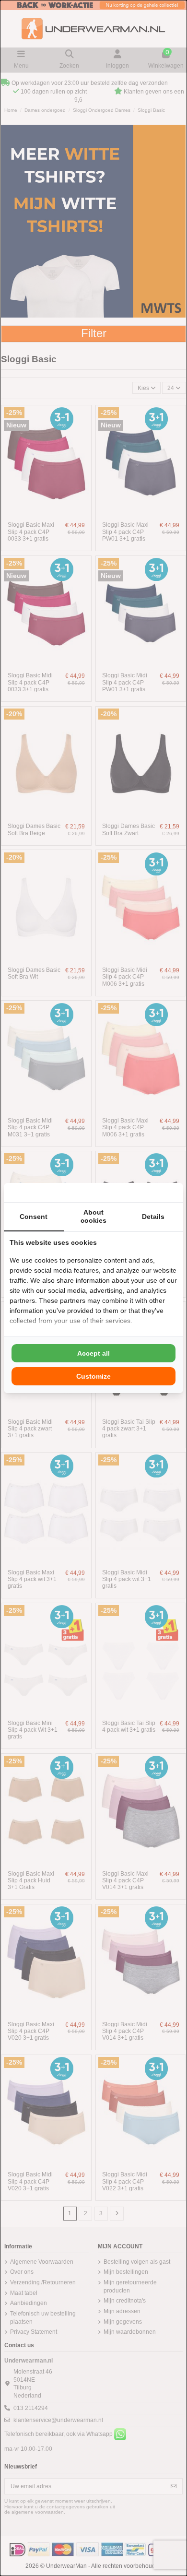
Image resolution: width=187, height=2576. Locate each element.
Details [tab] (153, 1217)
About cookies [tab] (93, 1216)
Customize (93, 1376)
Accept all (93, 1353)
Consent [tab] (34, 1217)
